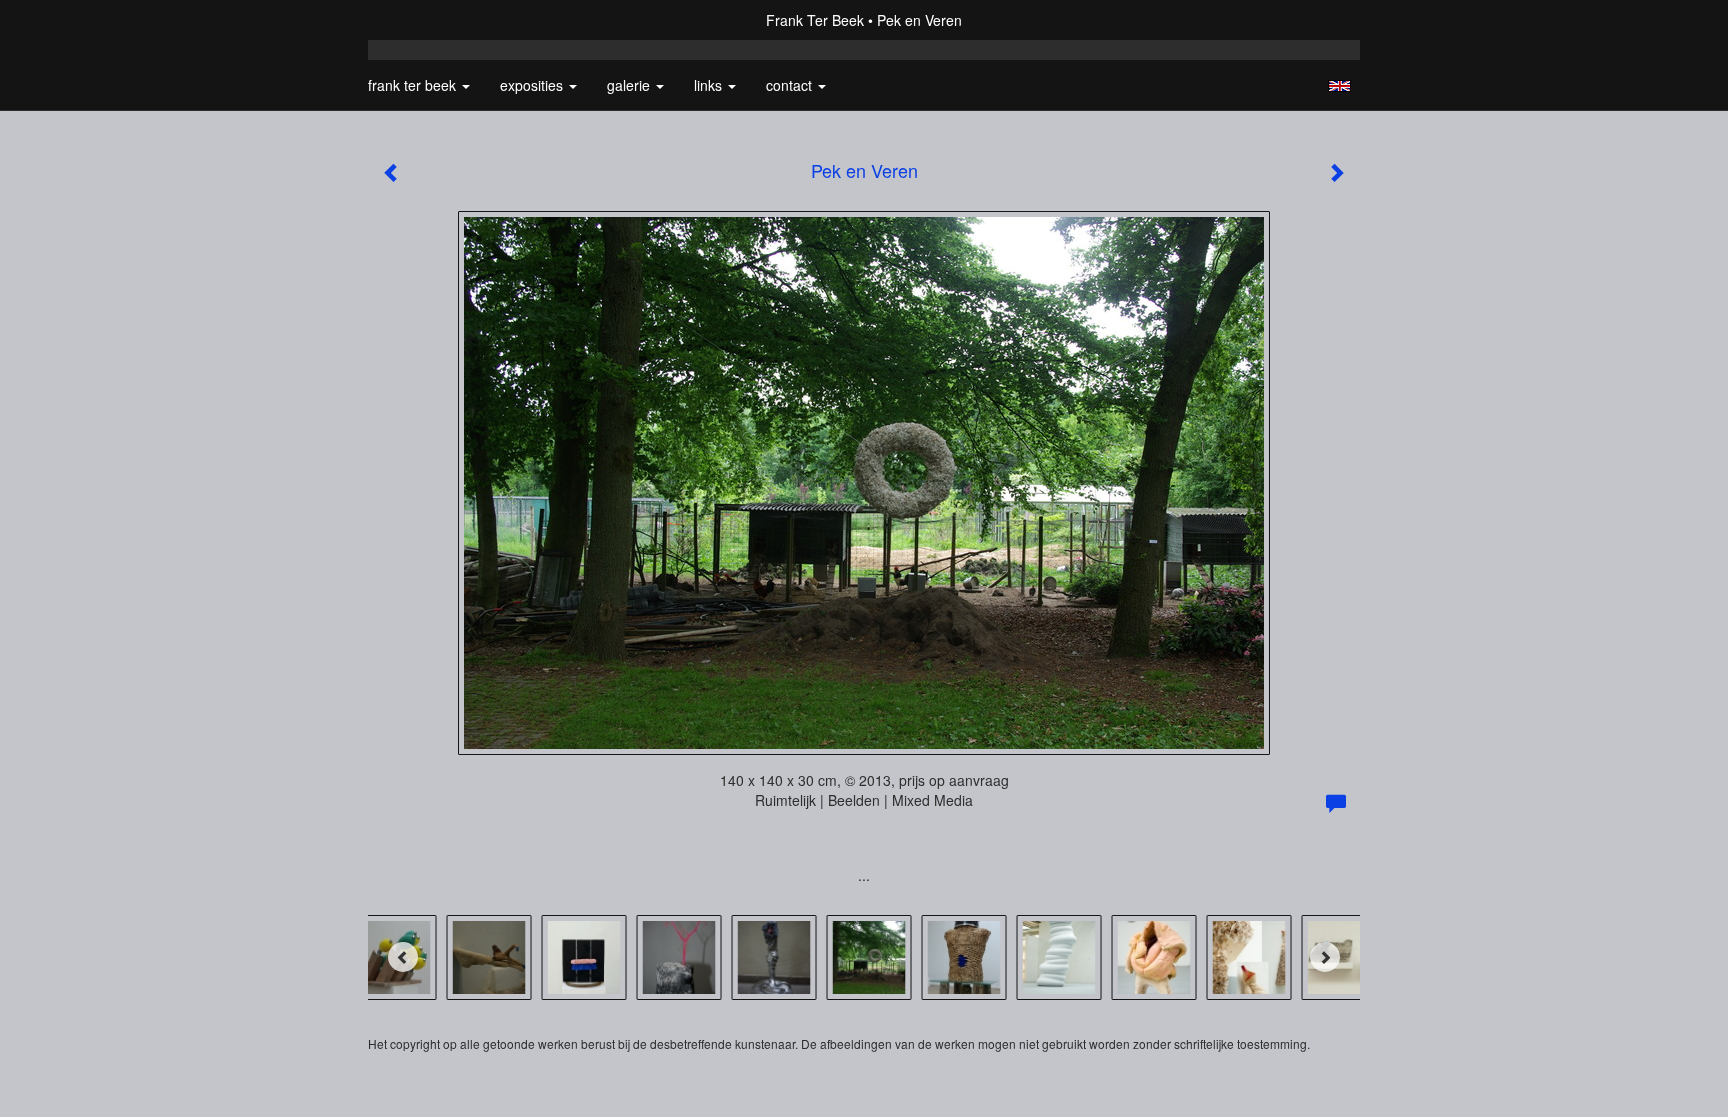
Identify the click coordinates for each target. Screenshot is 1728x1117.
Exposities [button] (533, 85)
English (1339, 86)
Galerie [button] (630, 85)
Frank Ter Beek (815, 20)
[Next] (1325, 957)
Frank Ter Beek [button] (414, 85)
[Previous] (403, 957)
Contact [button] (791, 85)
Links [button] (710, 85)
